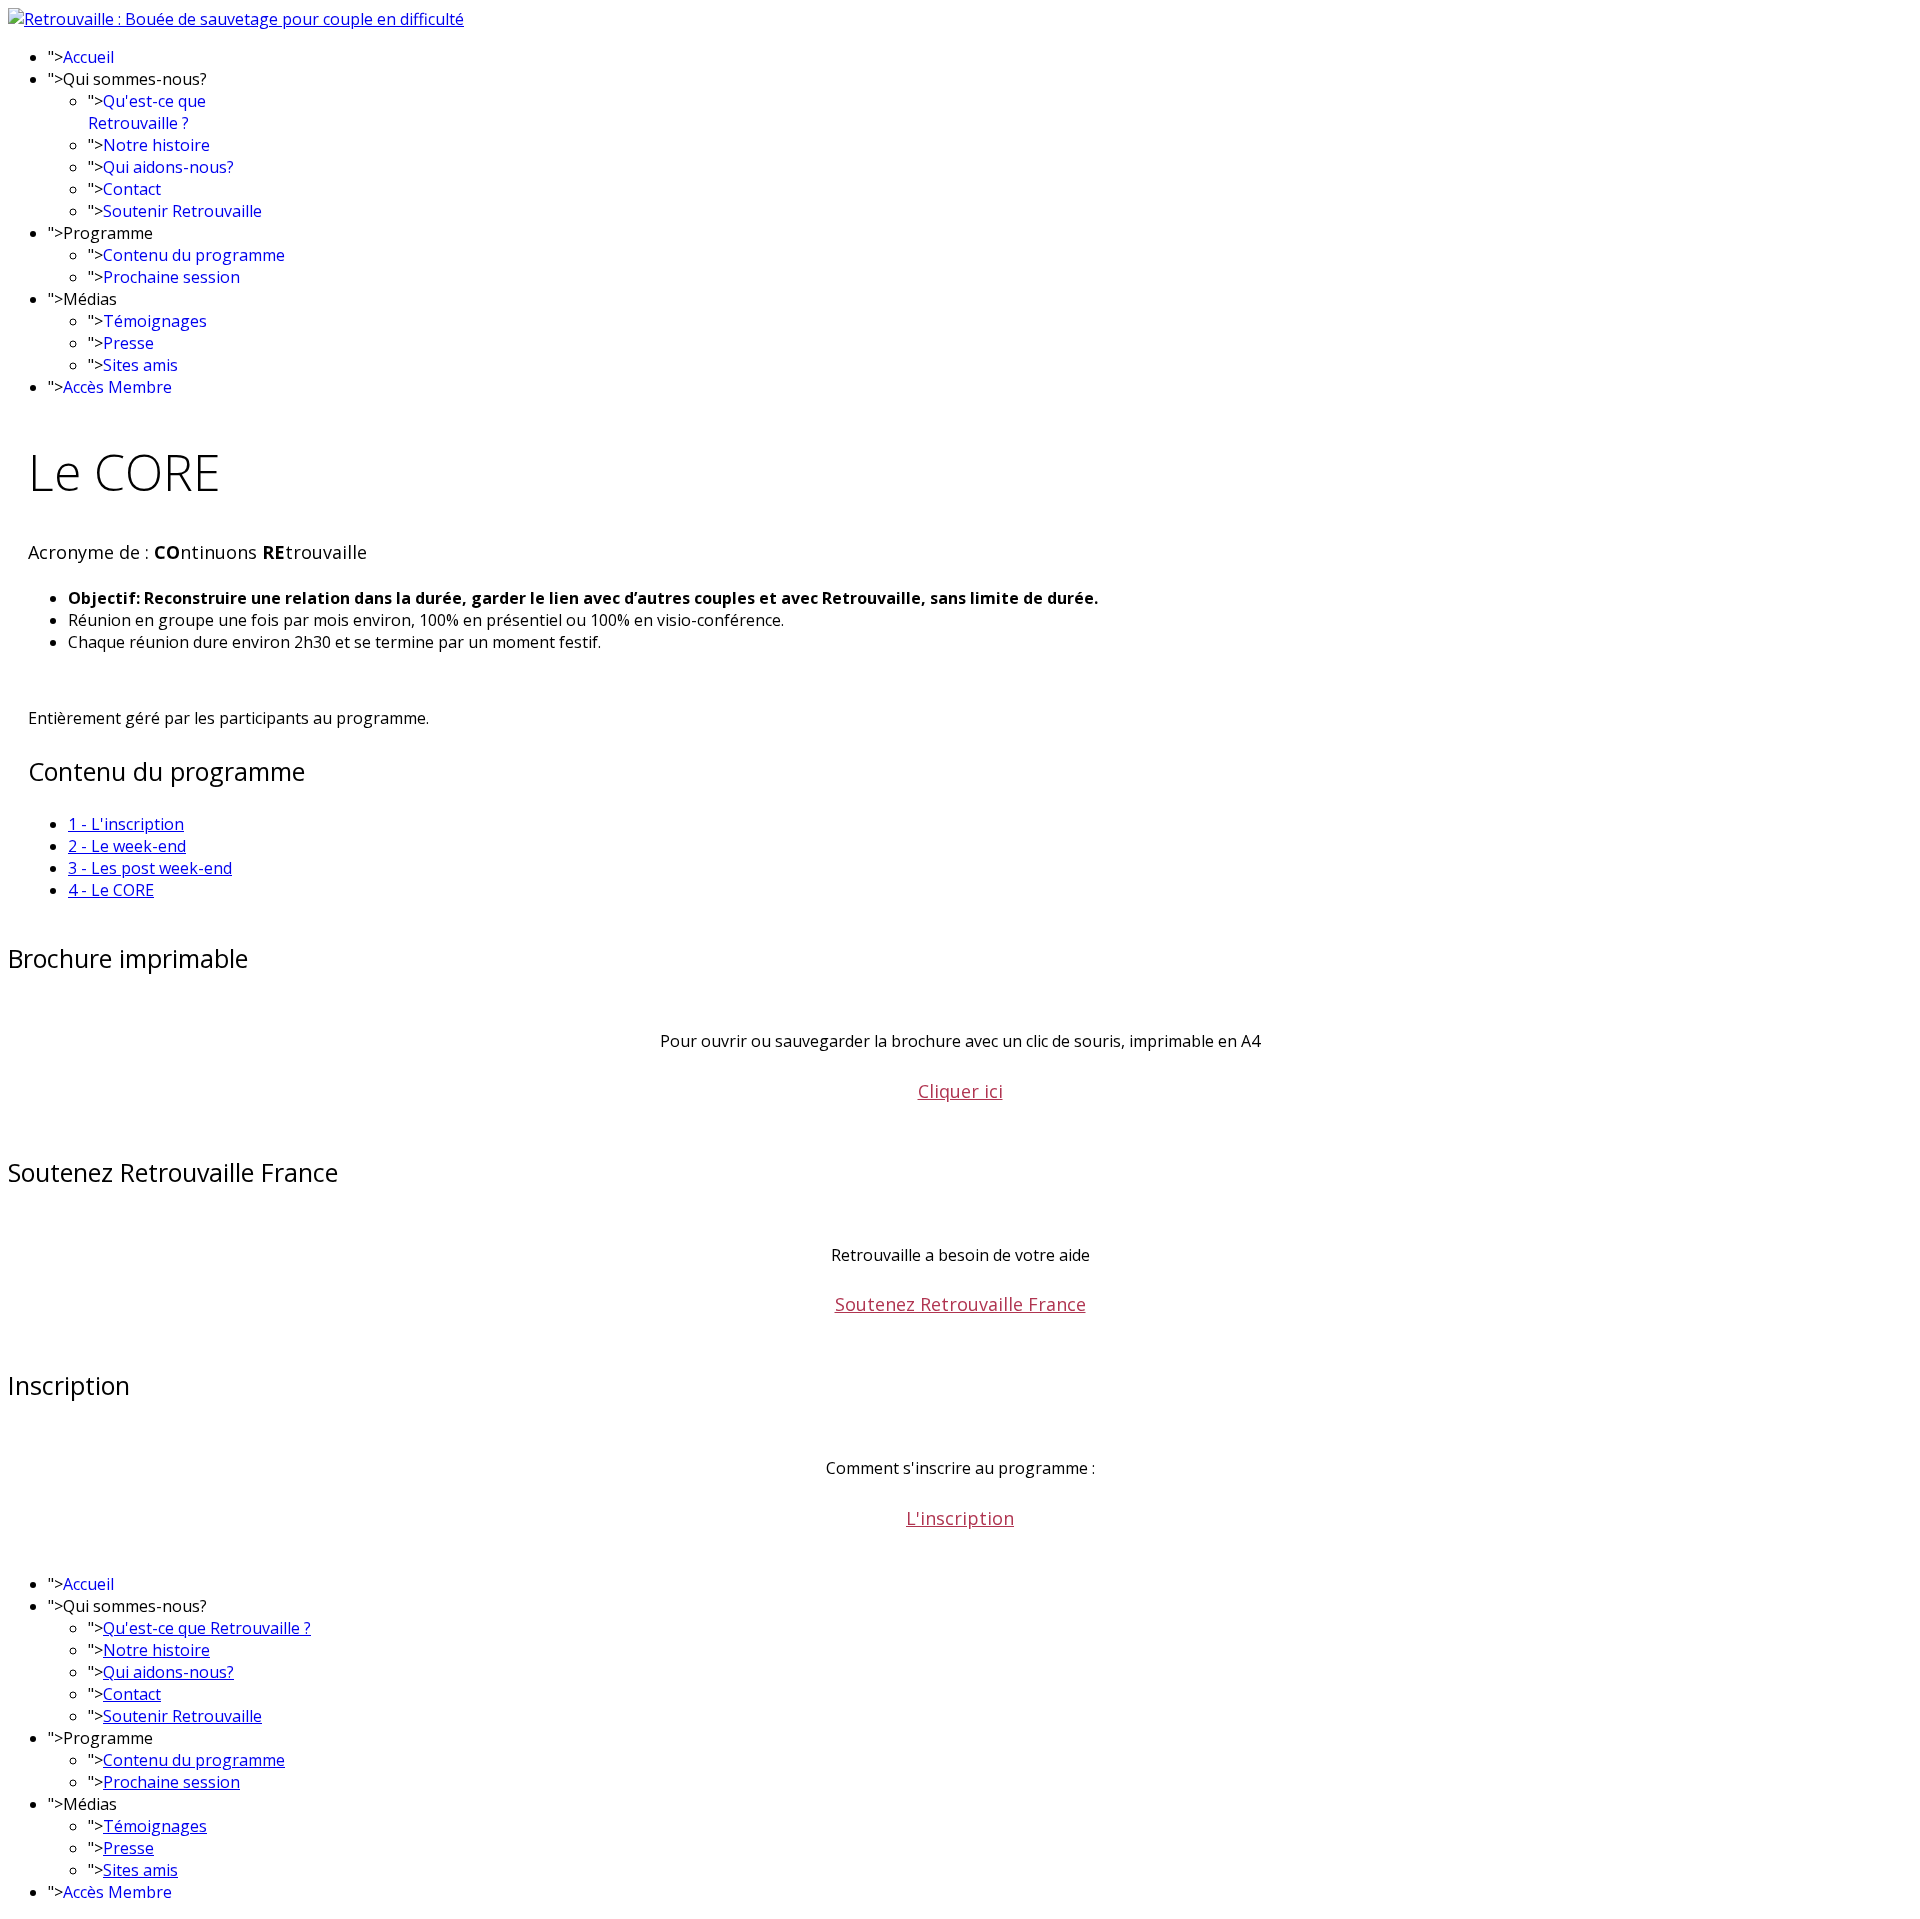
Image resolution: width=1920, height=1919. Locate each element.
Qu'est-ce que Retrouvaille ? (147, 112)
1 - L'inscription (126, 824)
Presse (128, 343)
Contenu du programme (194, 255)
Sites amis (140, 365)
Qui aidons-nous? (168, 167)
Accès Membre (117, 387)
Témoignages (155, 321)
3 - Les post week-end (150, 868)
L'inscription (960, 1518)
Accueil (88, 57)
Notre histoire (156, 145)
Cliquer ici (960, 1091)
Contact (132, 189)
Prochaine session (171, 277)
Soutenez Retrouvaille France (960, 1304)
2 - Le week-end (127, 846)
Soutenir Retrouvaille (182, 211)
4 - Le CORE (111, 890)
